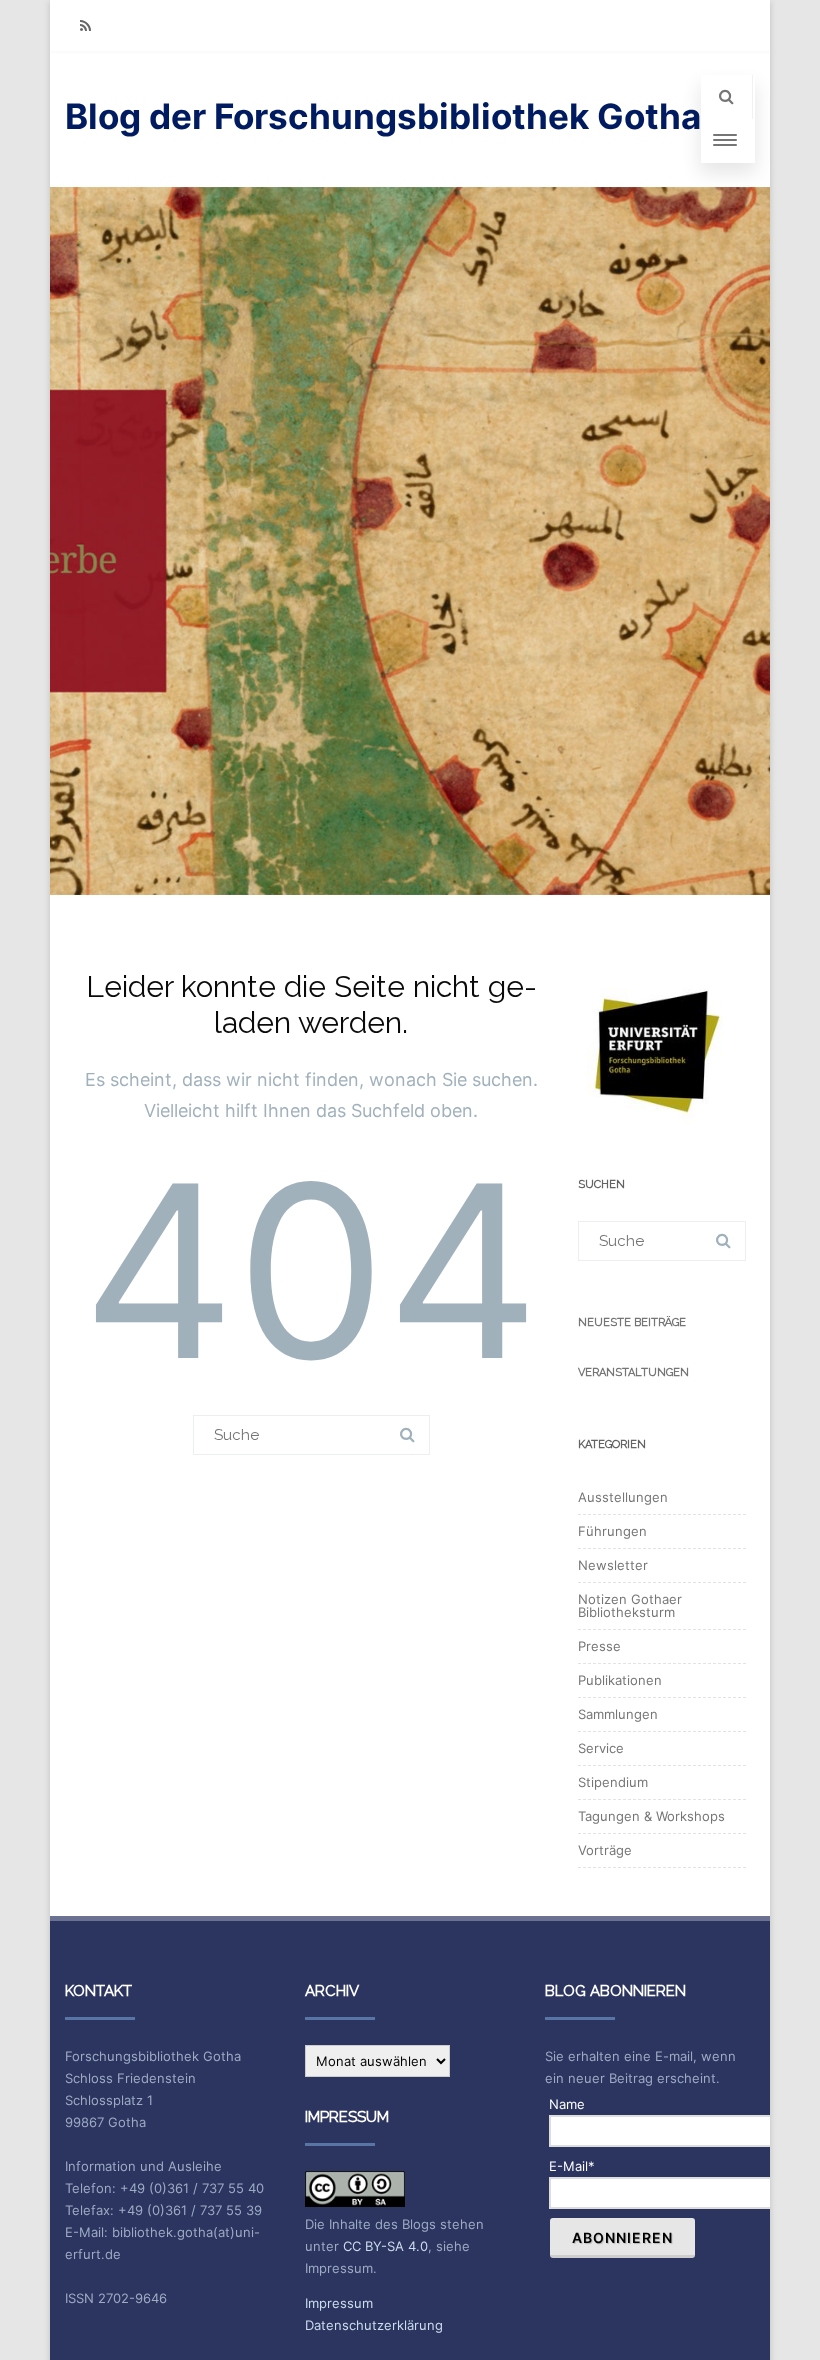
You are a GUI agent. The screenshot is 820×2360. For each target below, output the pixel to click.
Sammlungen (618, 1714)
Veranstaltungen (633, 1372)
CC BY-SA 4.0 (385, 2246)
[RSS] (85, 25)
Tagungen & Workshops (651, 1816)
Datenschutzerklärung (374, 2325)
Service (601, 1748)
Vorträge (605, 1850)
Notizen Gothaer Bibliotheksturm (630, 1605)
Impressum (339, 2303)
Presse (599, 1646)
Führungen (612, 1531)
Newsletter (613, 1565)
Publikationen (620, 1680)
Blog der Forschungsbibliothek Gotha (383, 116)
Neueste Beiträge (632, 1322)
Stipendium (613, 1782)
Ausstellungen (623, 1497)
